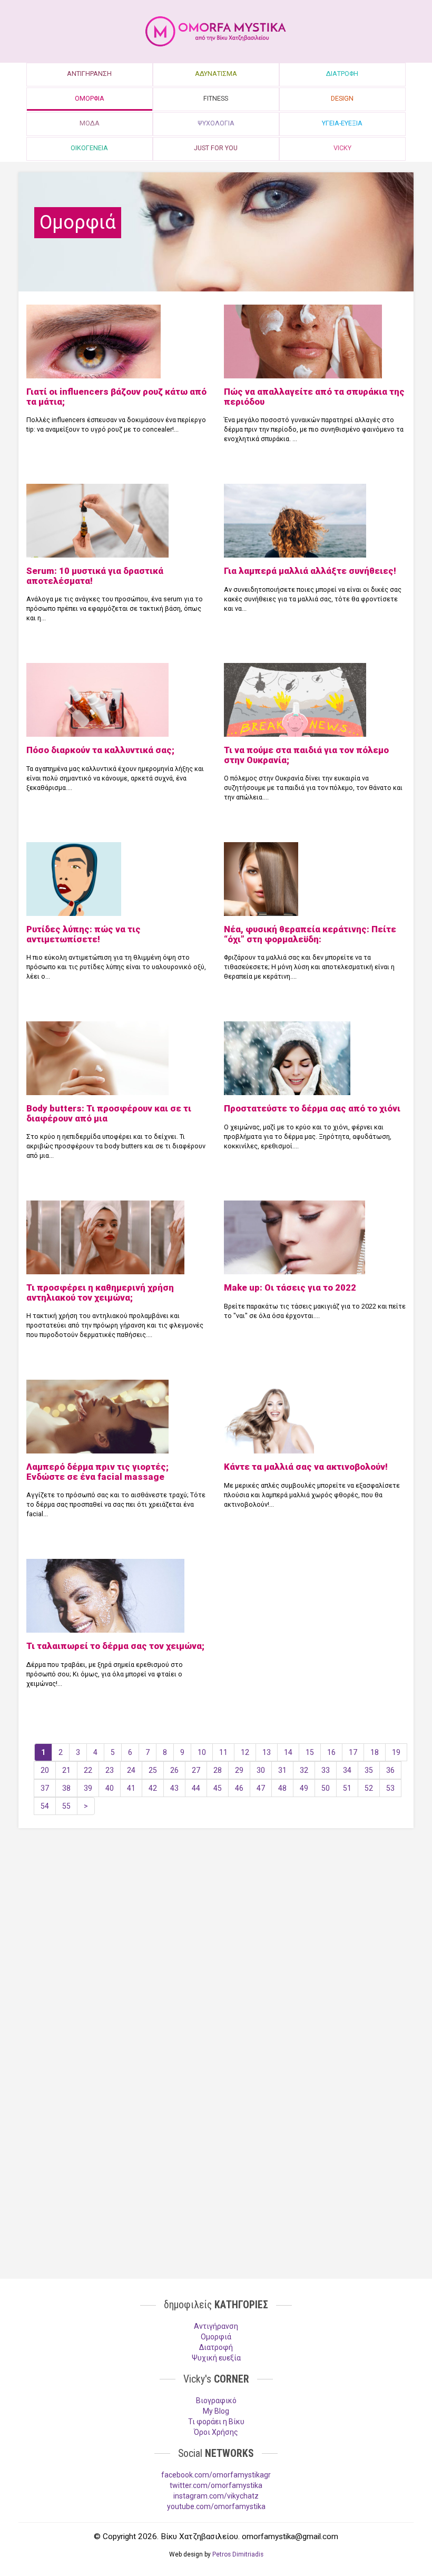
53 (390, 1788)
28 (218, 1770)
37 (45, 1788)
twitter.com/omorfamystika (216, 2485)
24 (131, 1770)
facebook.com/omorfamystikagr (216, 2475)
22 (88, 1770)
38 (66, 1788)
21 (66, 1770)
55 (66, 1806)
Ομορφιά (216, 2337)
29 (239, 1770)
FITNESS (216, 98)
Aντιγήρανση (216, 2326)
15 (310, 1752)
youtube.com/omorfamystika (216, 2506)
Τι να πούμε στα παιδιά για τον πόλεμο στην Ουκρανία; (306, 755)
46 (239, 1788)
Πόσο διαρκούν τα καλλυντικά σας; (100, 750)
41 (131, 1788)
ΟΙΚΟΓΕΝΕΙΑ (89, 148)
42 (153, 1788)
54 (45, 1806)
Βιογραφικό (216, 2401)
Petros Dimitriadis (238, 2554)
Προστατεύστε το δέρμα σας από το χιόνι (312, 1108)
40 (110, 1788)
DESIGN (342, 98)
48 (282, 1788)
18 (375, 1752)
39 (88, 1788)
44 (196, 1788)
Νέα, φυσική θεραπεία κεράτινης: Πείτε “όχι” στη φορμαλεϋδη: (310, 934)
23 (110, 1770)
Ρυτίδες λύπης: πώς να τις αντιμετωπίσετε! (84, 934)
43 (174, 1788)
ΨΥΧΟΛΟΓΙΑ (216, 123)
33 (326, 1770)
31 (282, 1770)
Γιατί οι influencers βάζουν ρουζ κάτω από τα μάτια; (116, 396)
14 (288, 1752)
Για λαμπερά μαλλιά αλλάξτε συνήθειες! (310, 571)
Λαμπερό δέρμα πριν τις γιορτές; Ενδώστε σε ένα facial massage (97, 1471)
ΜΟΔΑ (90, 123)
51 (347, 1788)
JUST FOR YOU (216, 148)
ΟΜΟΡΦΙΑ (90, 98)
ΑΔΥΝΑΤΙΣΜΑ (216, 74)
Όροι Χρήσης (216, 2432)
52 (369, 1788)
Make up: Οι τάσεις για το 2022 (290, 1287)
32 (304, 1770)
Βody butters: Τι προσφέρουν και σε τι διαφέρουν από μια (109, 1113)
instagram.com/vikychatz (216, 2496)
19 (396, 1752)
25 (153, 1770)
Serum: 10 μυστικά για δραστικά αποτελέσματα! (95, 575)
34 (347, 1770)
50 (326, 1788)
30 (261, 1770)
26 (174, 1770)
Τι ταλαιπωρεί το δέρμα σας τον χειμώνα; (115, 1646)
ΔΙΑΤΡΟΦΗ (342, 74)
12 (245, 1752)
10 (202, 1752)
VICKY (342, 148)
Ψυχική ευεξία (216, 2358)
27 (196, 1770)
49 (304, 1788)
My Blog (216, 2411)
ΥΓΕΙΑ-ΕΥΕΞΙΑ (342, 123)
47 (261, 1788)
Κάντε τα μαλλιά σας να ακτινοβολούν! (306, 1467)
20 (45, 1770)
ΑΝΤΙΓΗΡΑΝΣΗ (89, 74)
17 (353, 1752)
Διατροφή (216, 2347)
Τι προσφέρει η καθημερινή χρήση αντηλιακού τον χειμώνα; (100, 1292)
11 (223, 1752)
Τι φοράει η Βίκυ (216, 2422)
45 (218, 1788)
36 (390, 1770)
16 (331, 1752)
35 (369, 1770)
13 (267, 1752)
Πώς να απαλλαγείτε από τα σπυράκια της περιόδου (314, 396)
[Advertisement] (216, 1918)
